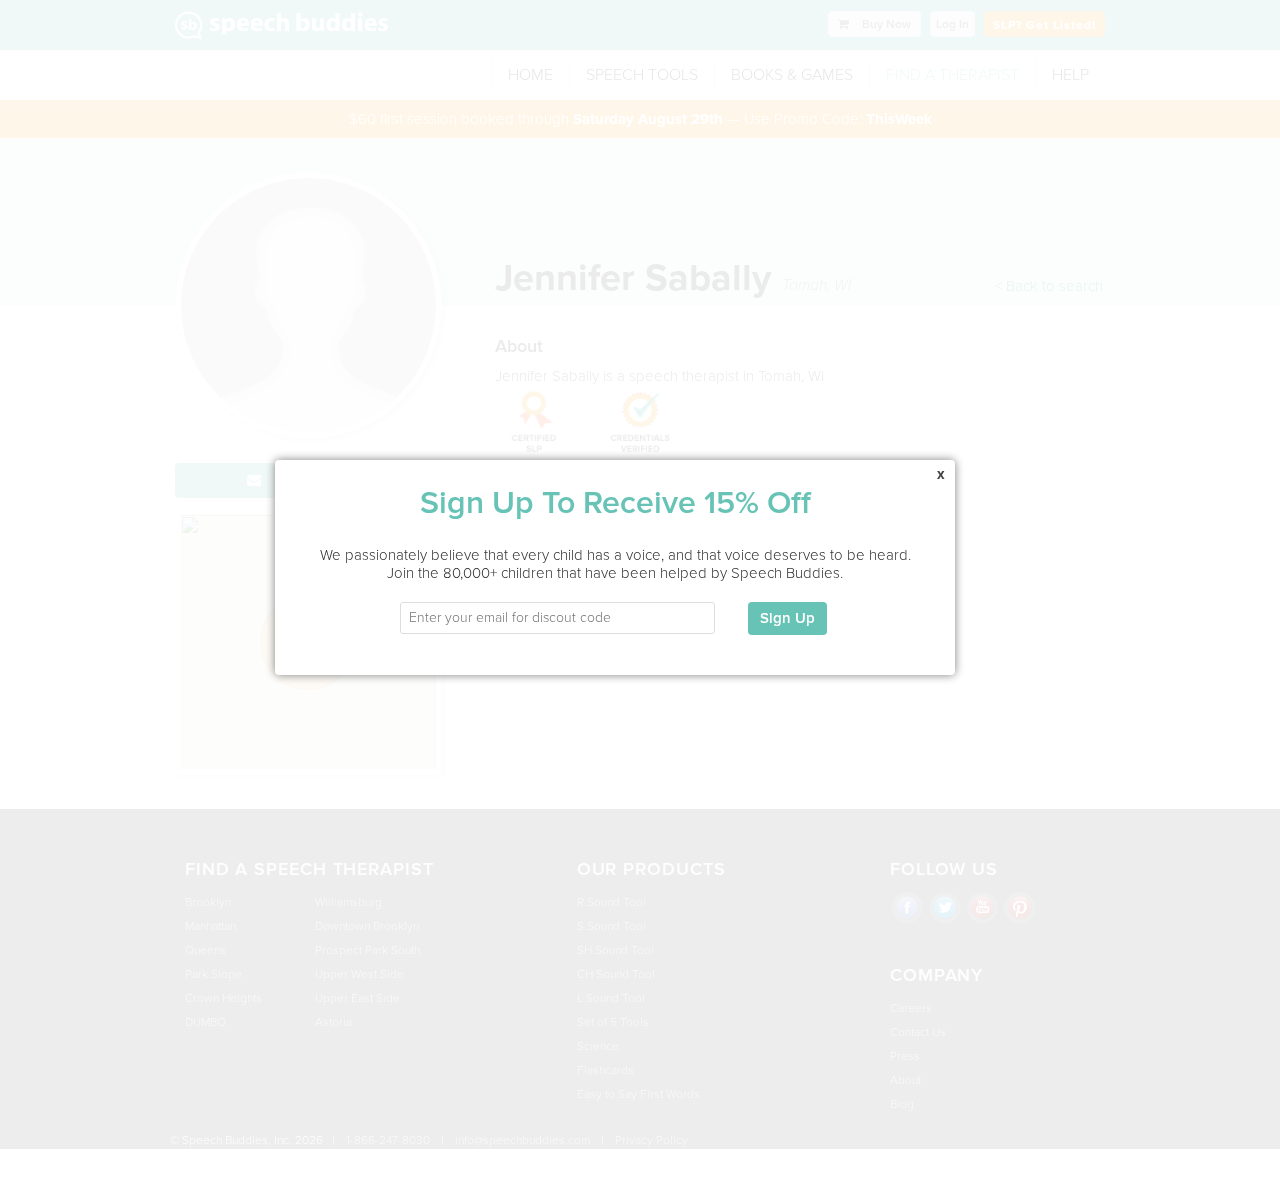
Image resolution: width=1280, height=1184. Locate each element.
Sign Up (787, 618)
